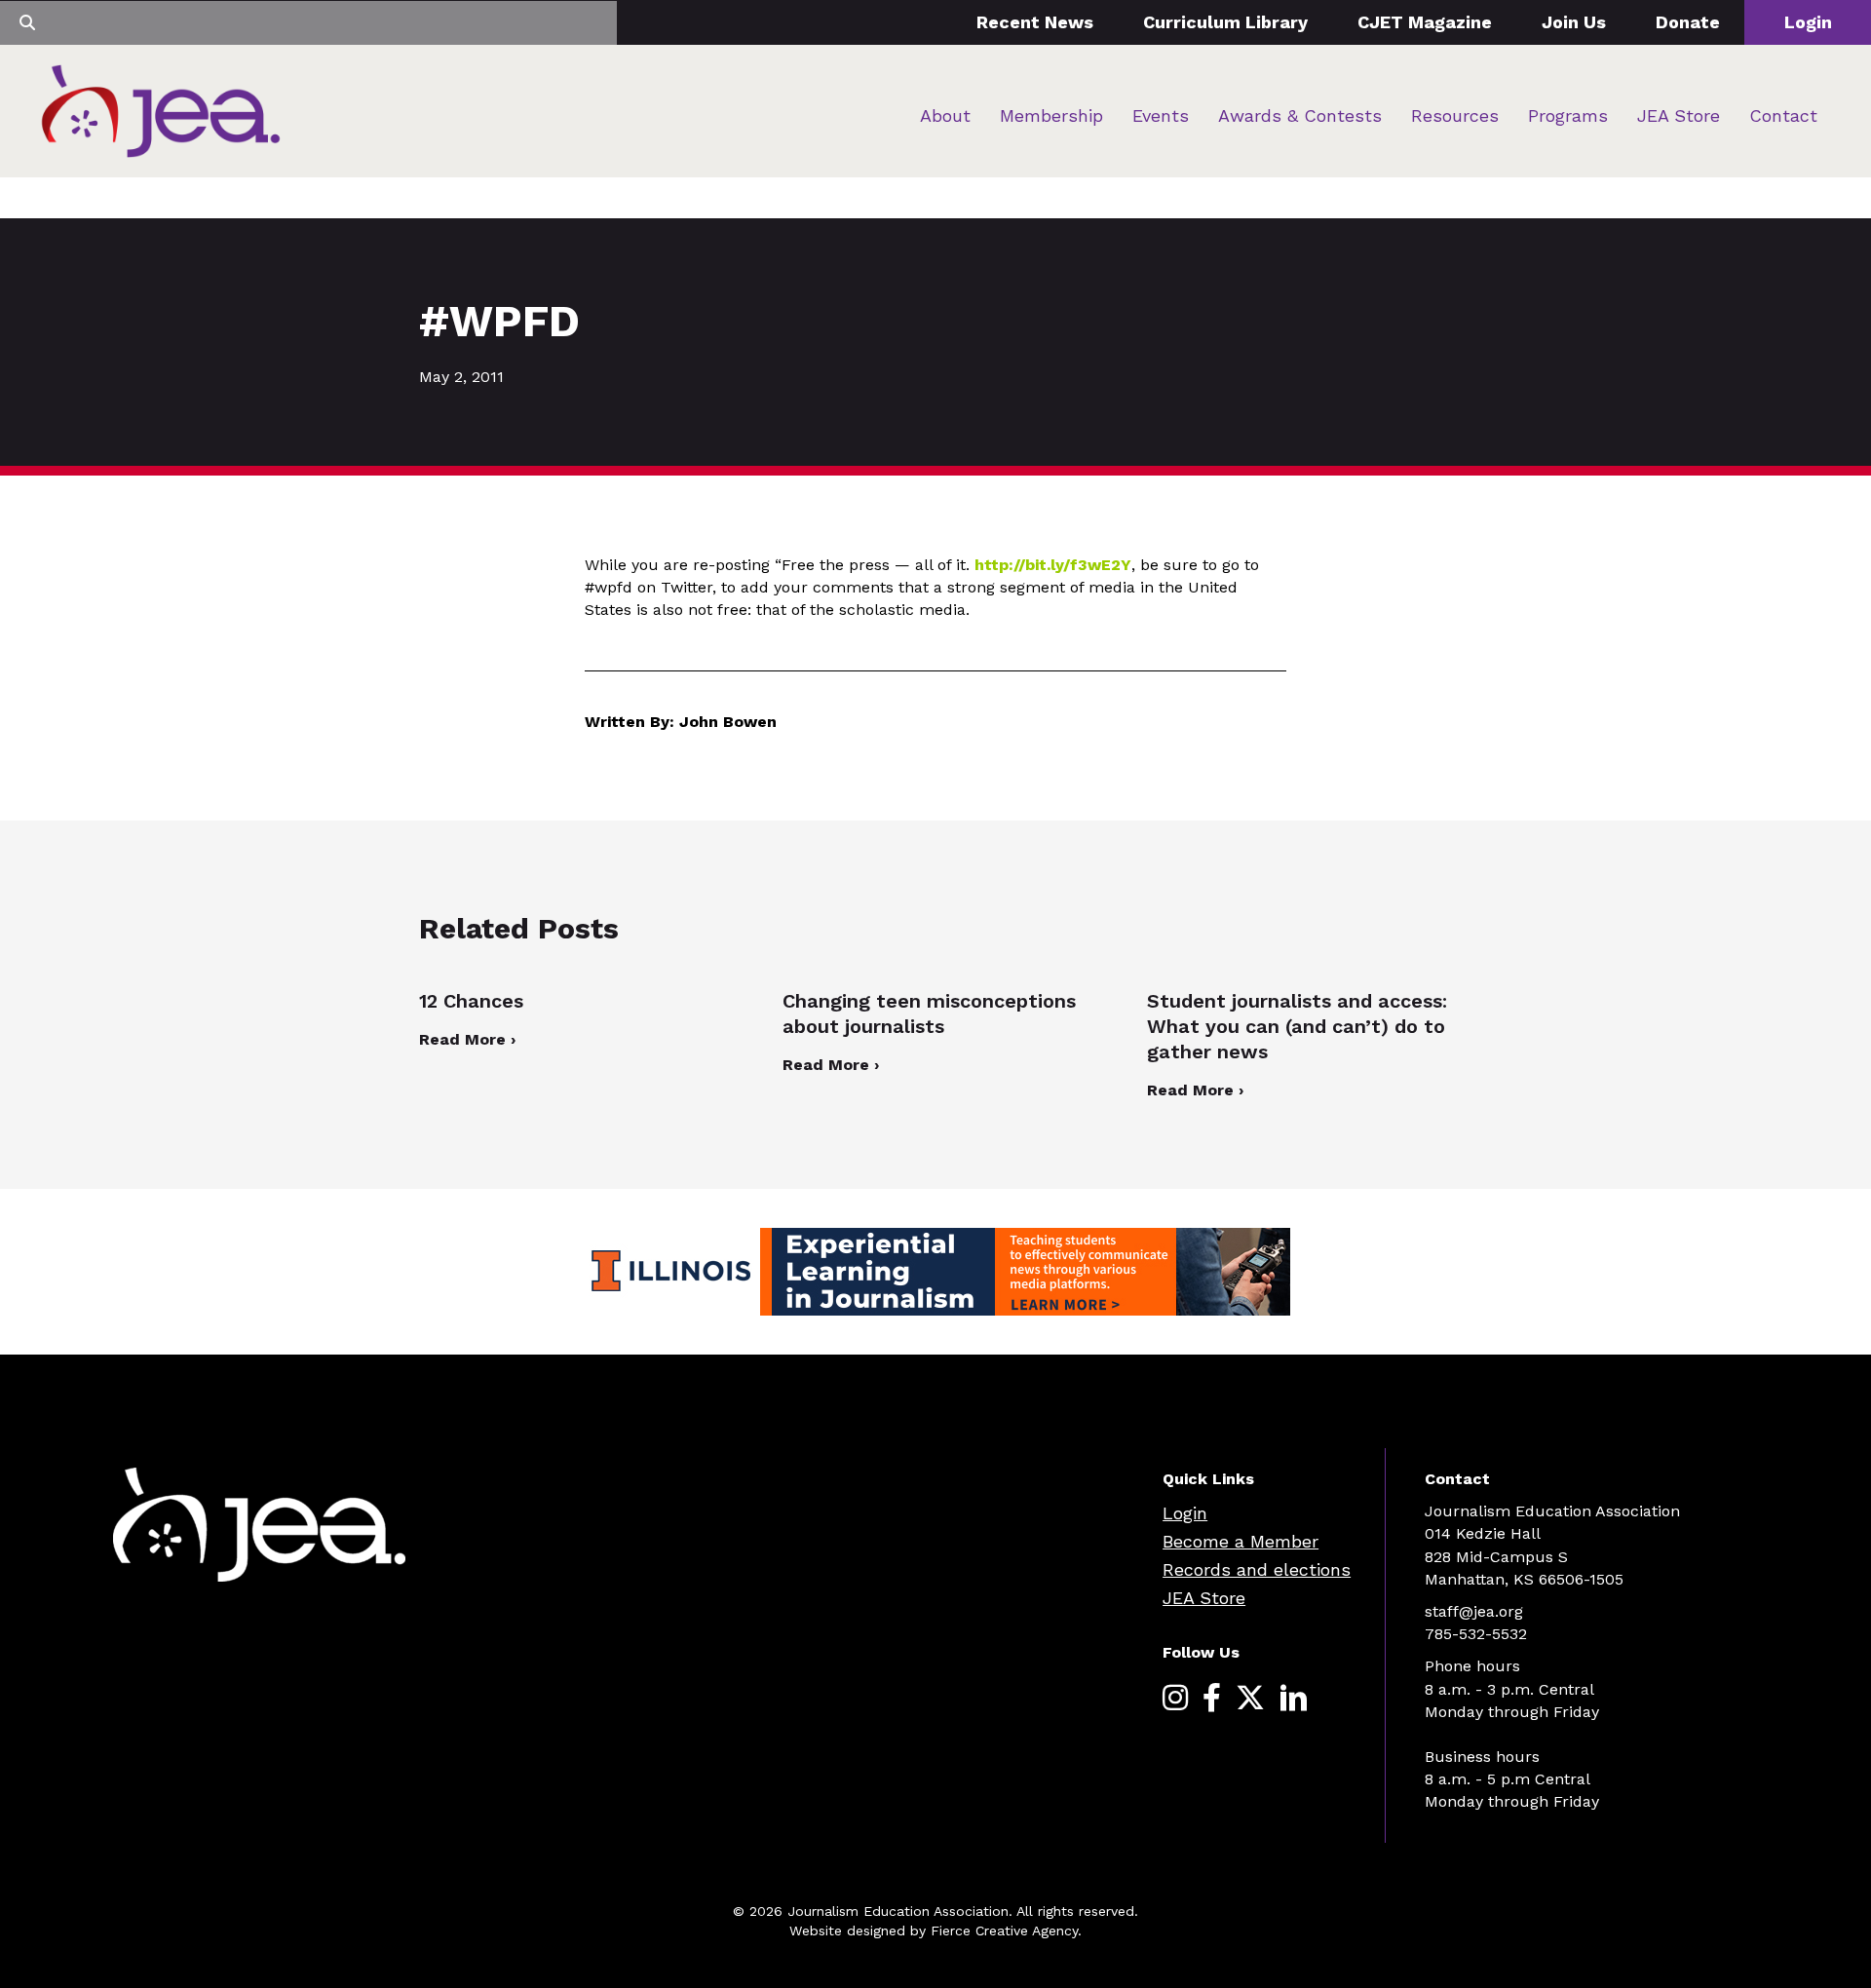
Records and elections (1257, 1569)
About (945, 115)
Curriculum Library (1225, 22)
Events (1161, 115)
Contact (1783, 115)
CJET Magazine (1425, 22)
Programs (1568, 115)
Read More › (467, 1039)
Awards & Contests (1300, 115)
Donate (1688, 22)
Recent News (1035, 22)
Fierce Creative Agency (1004, 1931)
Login (1808, 22)
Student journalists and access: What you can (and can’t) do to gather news (1297, 1026)
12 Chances (471, 1001)
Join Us (1574, 22)
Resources (1455, 115)
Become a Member (1241, 1541)
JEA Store (1679, 115)
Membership (1051, 115)
